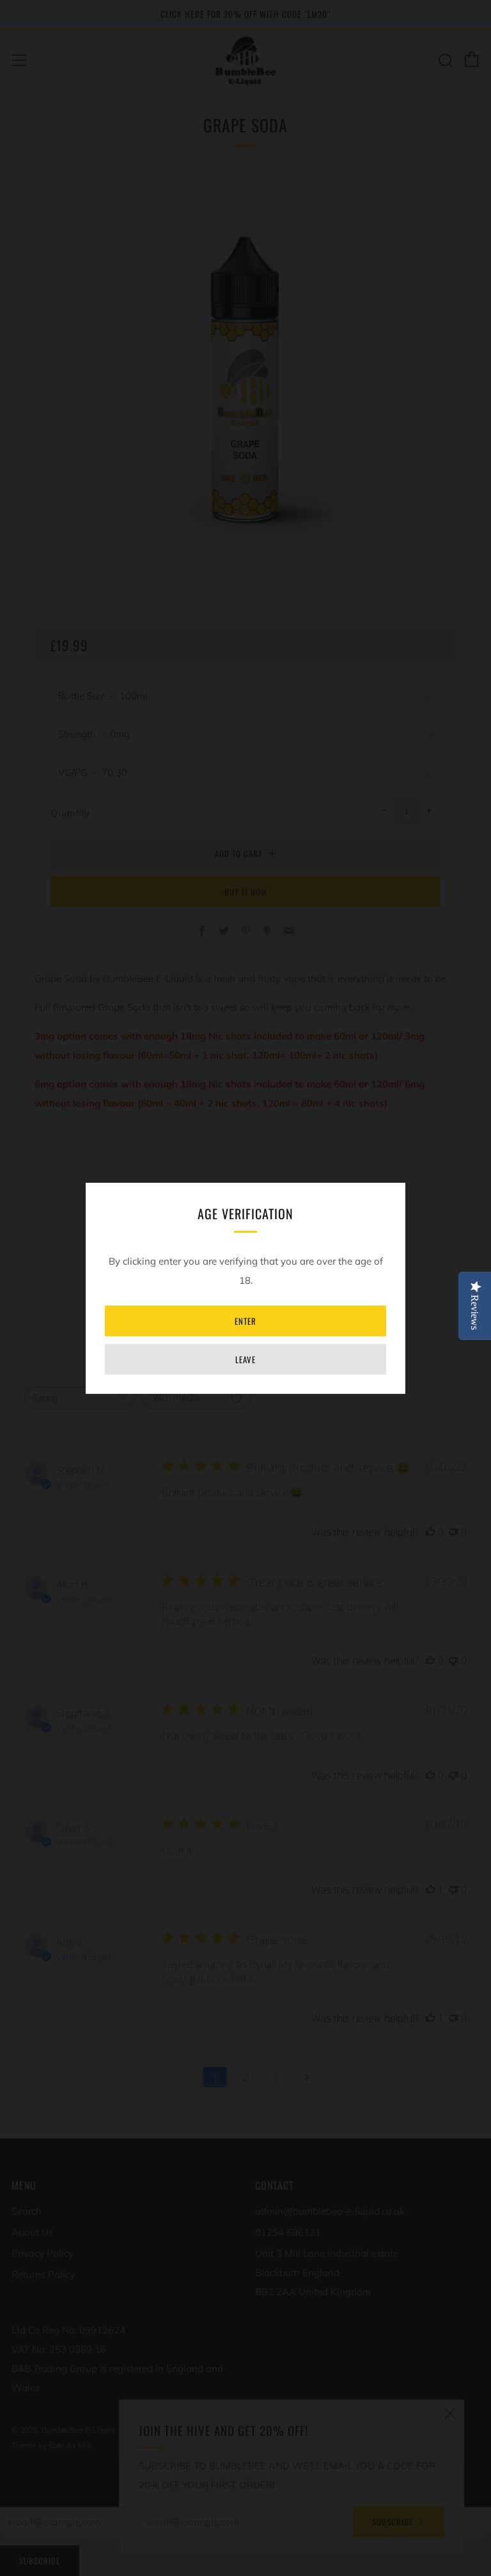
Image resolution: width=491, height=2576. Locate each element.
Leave (245, 1359)
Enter (245, 1321)
